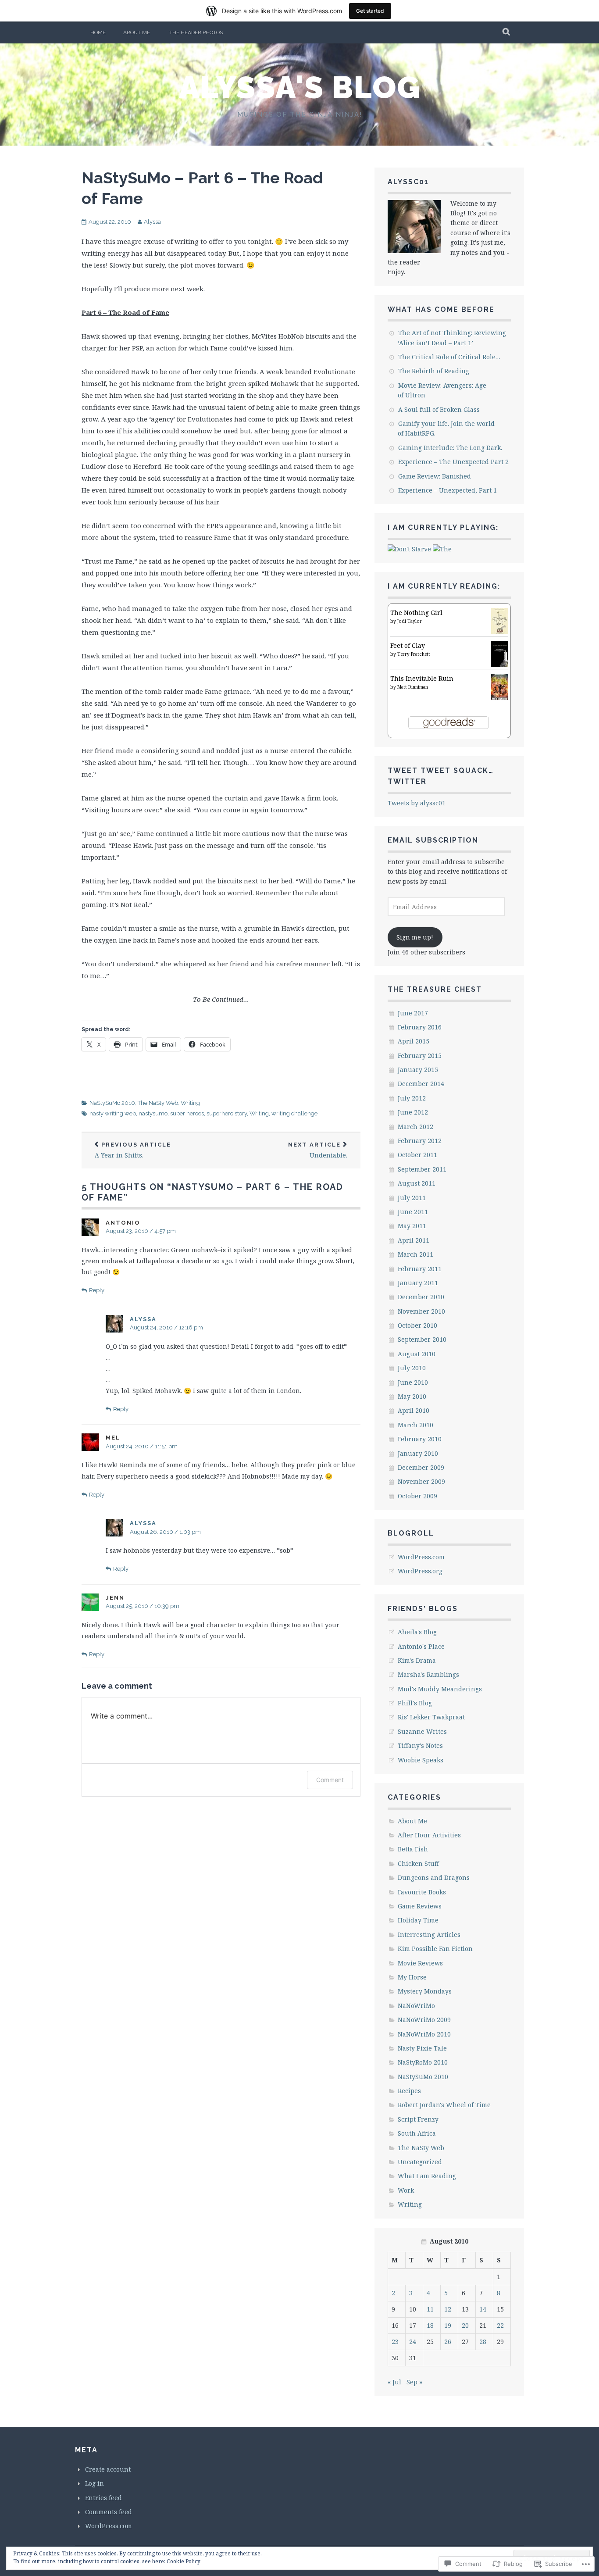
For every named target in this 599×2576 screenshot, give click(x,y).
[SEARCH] (507, 32)
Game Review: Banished (435, 476)
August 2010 (417, 1354)
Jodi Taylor (410, 621)
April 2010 (414, 1410)
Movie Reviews (420, 1963)
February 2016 (420, 1027)
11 (430, 2309)
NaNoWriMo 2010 (424, 2034)
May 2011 (412, 1226)
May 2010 (412, 1396)
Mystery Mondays (425, 1991)
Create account (108, 2469)
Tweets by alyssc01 (417, 803)
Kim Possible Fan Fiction (435, 1949)
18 (430, 2325)
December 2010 (421, 1297)
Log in (94, 2483)
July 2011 (412, 1198)
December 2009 (421, 1467)
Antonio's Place (421, 1646)
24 (413, 2342)
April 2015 (414, 1041)
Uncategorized (420, 2162)
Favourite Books (422, 1892)
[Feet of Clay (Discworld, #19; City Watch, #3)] (500, 665)
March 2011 (415, 1254)
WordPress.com (421, 1557)
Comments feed (109, 2512)
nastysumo (153, 1113)
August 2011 (417, 1183)
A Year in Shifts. (133, 1150)
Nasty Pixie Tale (422, 2048)
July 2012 (412, 1098)
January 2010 (418, 1453)
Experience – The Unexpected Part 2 (453, 462)
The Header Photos (196, 32)
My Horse (412, 1977)
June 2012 (413, 1112)
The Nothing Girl (416, 613)
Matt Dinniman (413, 687)
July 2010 (412, 1368)
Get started (370, 11)
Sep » (414, 2382)
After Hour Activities (429, 1835)
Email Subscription (433, 840)
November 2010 (421, 1311)
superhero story (227, 1113)
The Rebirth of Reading (434, 371)
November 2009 (421, 1481)
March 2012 (415, 1127)
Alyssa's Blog (300, 87)
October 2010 (417, 1325)
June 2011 (413, 1212)
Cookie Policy (184, 2561)
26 (448, 2342)
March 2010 (415, 1425)
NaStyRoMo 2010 (423, 2062)
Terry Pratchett (414, 654)
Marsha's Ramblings (428, 1674)
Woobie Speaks (421, 1760)
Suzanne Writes (422, 1731)
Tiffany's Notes (420, 1745)
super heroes (187, 1113)
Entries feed (103, 2498)
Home (98, 32)
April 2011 (414, 1240)
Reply (97, 1290)
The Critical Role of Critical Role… (449, 357)
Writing (190, 1103)
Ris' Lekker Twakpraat (431, 1717)
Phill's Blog (415, 1703)
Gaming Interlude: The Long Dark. (450, 448)
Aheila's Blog (417, 1632)
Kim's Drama (417, 1660)
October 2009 (417, 1496)
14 (483, 2309)
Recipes (409, 2091)
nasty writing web (113, 1113)
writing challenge (294, 1113)
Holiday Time (418, 1920)
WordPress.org (420, 1571)
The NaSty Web (158, 1103)
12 (448, 2309)
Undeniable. (318, 1150)
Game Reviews (420, 1906)
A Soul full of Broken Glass (439, 409)
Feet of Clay (408, 645)
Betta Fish (413, 1849)
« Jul (394, 2382)
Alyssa (152, 222)
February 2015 (420, 1056)
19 (448, 2325)
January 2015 (418, 1070)
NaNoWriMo (416, 2006)
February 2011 (420, 1269)
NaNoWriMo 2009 (424, 2020)
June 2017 (413, 1013)
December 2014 (421, 1084)
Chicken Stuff (418, 1863)
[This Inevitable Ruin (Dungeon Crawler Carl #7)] (500, 698)
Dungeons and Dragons (434, 1878)
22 (500, 2325)
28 (483, 2342)
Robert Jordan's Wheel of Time (444, 2105)
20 (465, 2325)
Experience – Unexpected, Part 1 (447, 490)
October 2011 (417, 1155)
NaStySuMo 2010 (112, 1103)
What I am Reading (427, 2176)
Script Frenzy (418, 2119)
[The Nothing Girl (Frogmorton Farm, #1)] (500, 633)
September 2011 (422, 1169)
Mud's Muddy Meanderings (440, 1689)
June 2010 (413, 1382)
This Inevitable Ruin (422, 678)
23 (395, 2342)
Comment (330, 1780)
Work (406, 2190)
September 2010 (422, 1339)
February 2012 (420, 1141)
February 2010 (420, 1439)
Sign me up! (415, 937)
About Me (137, 32)
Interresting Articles (429, 1935)
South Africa (417, 2133)
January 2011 (418, 1283)
